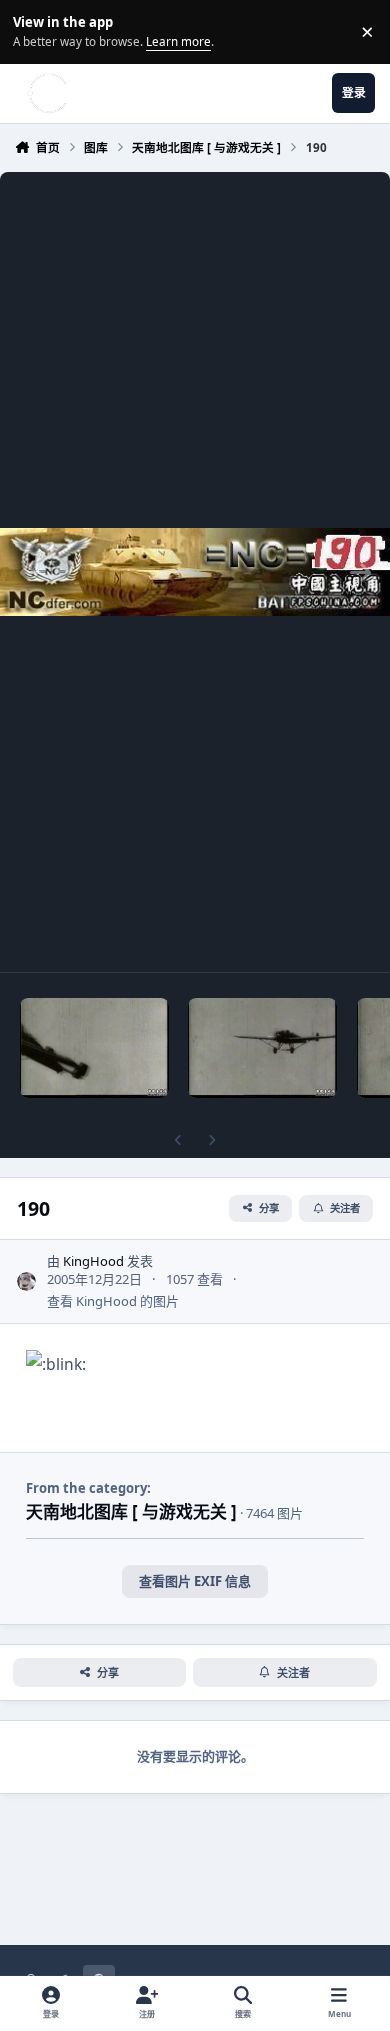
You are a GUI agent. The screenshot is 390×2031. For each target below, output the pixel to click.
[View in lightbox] (195, 572)
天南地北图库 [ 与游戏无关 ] (131, 1511)
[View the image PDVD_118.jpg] (94, 1048)
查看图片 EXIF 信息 (195, 1581)
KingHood (93, 1261)
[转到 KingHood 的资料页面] (27, 1282)
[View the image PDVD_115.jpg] (262, 1048)
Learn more (34, 31)
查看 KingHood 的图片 (113, 1301)
